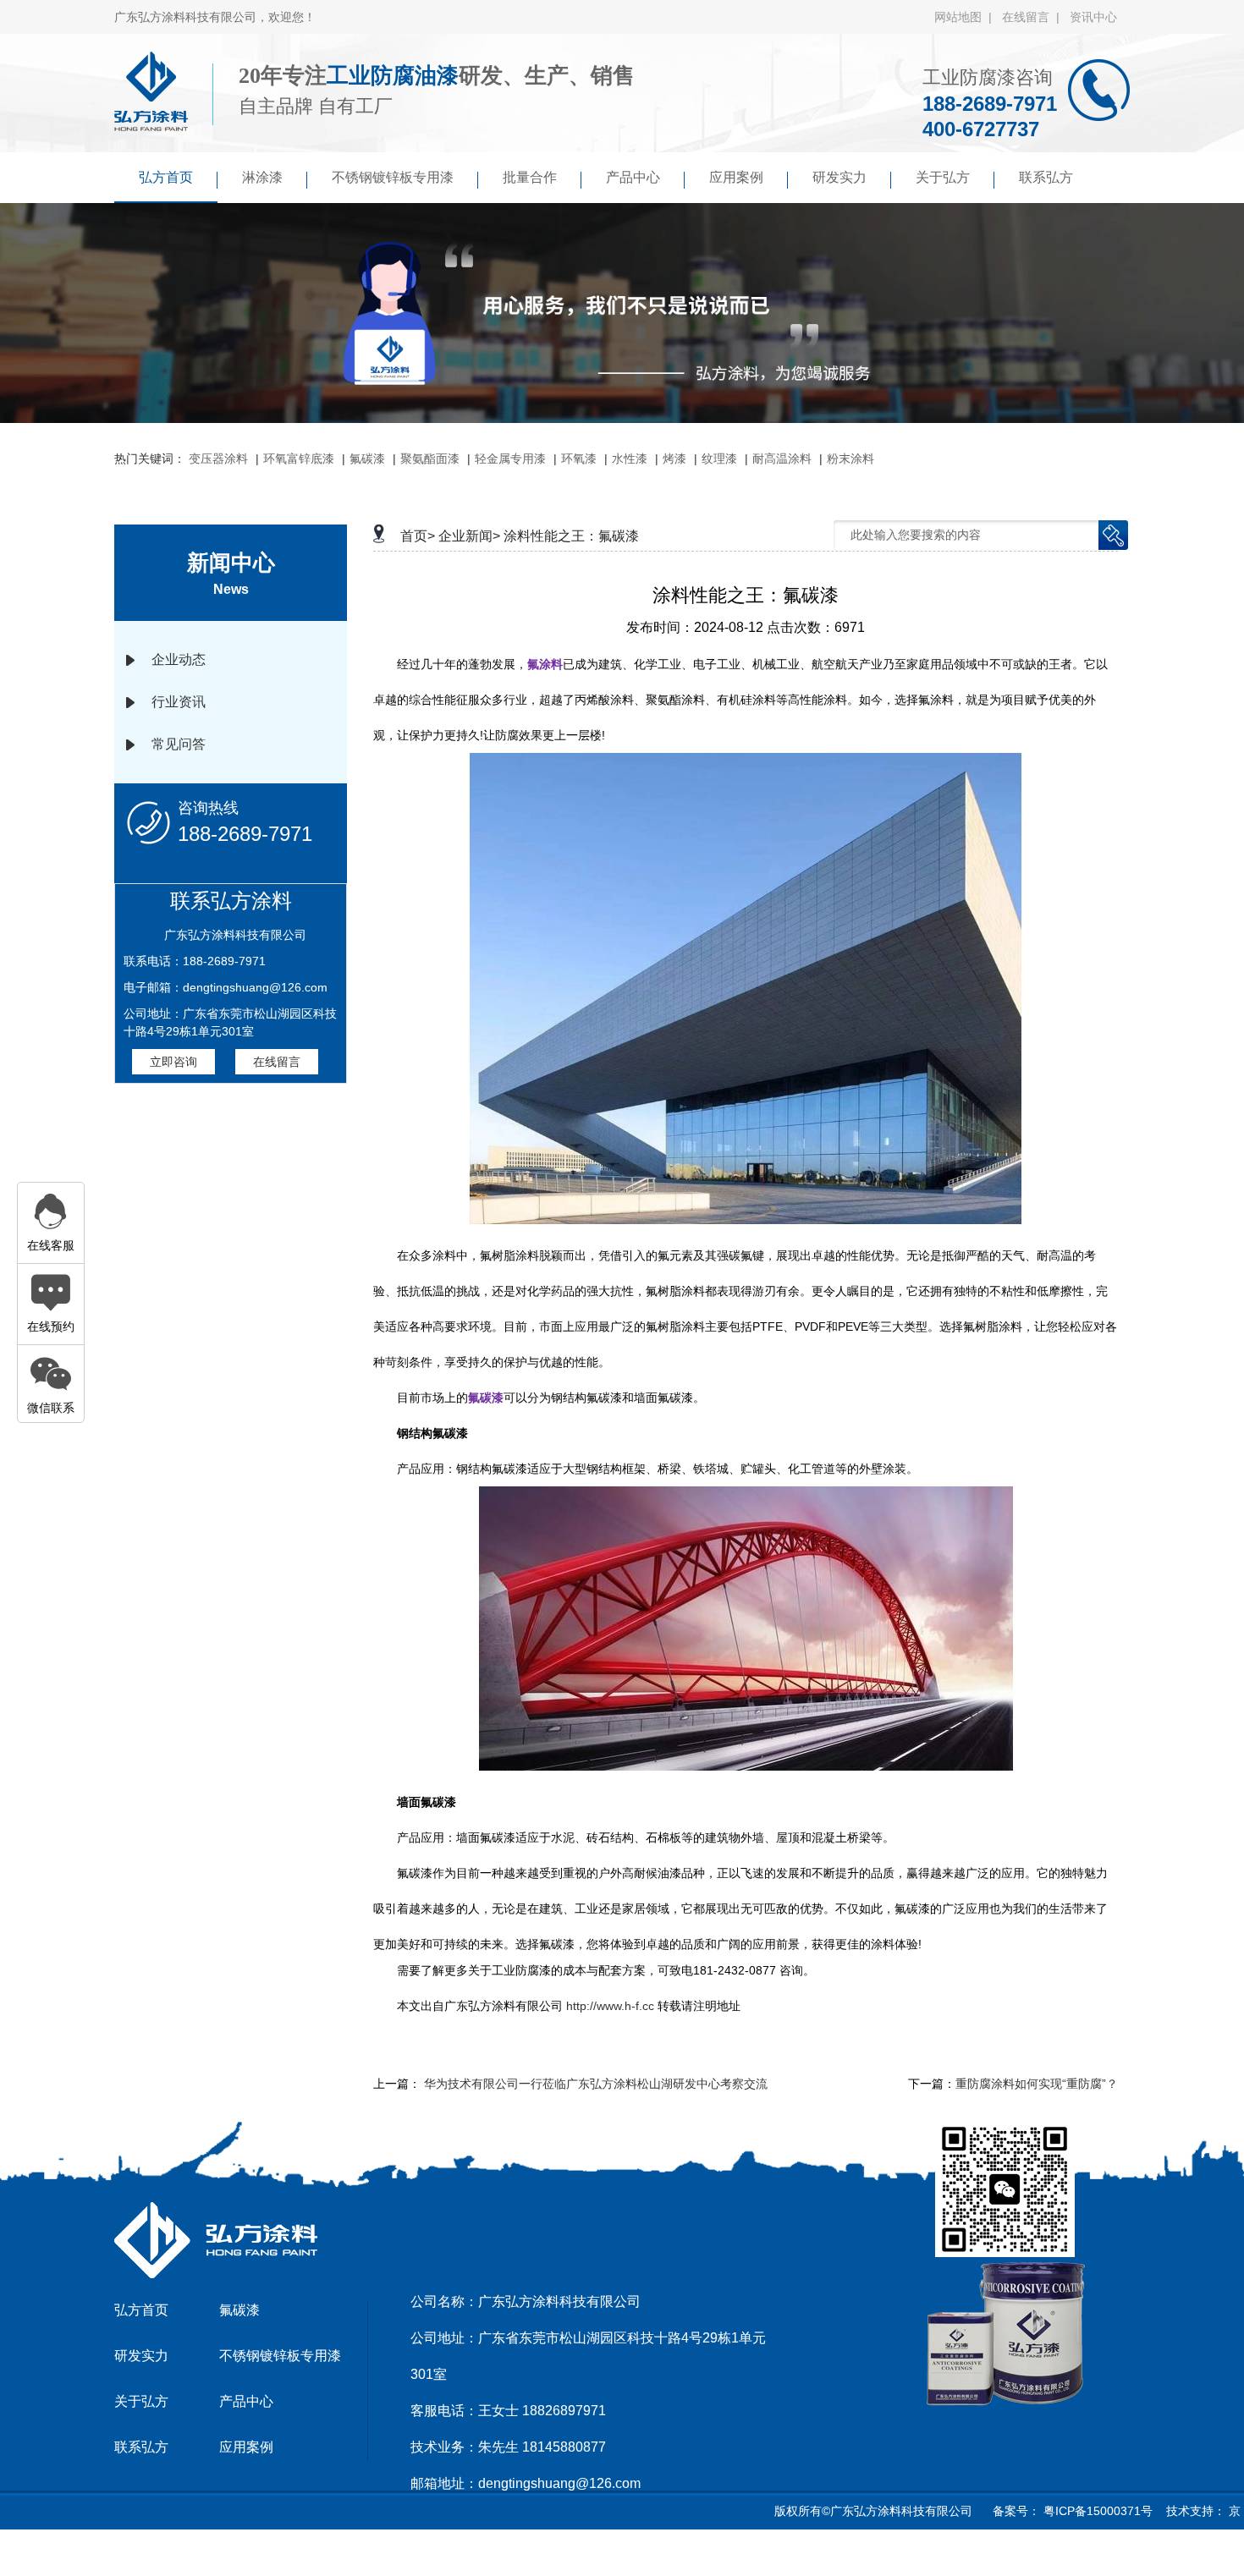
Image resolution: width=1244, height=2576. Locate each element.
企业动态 (179, 659)
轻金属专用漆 (510, 459)
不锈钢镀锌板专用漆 (393, 177)
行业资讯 (179, 702)
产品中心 (633, 177)
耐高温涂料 (782, 459)
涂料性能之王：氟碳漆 (571, 536)
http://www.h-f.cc (612, 2006)
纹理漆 (719, 459)
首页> (418, 536)
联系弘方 (1046, 177)
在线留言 (277, 1062)
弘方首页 (166, 177)
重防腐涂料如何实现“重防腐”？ (1037, 2084)
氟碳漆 (367, 459)
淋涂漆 (262, 177)
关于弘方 (943, 177)
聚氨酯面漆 (430, 459)
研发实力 (839, 177)
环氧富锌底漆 (299, 459)
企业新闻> (469, 536)
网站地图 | (966, 17)
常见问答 (179, 744)
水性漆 (630, 459)
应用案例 (736, 177)
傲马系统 (639, 2554)
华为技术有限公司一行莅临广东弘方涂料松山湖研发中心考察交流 (596, 2084)
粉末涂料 (850, 459)
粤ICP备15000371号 (1096, 2511)
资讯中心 (1093, 17)
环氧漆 (579, 459)
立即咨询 (173, 1062)
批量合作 (530, 177)
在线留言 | (1034, 17)
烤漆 (674, 459)
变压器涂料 (218, 459)
